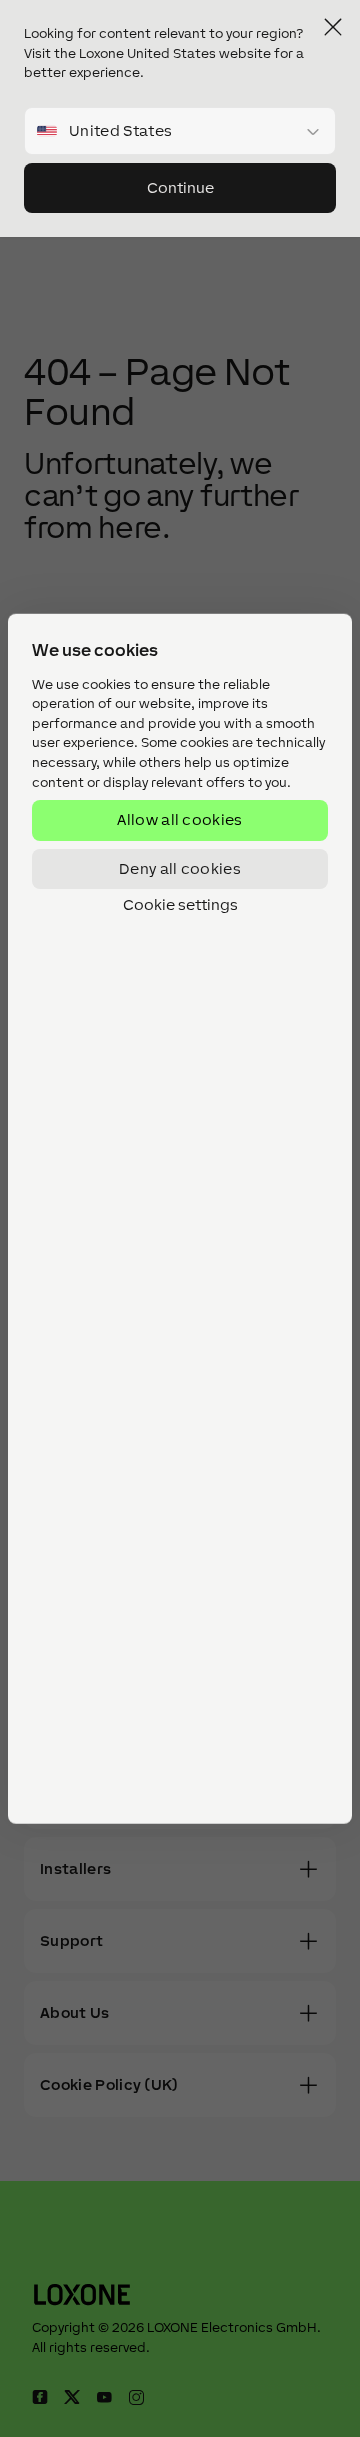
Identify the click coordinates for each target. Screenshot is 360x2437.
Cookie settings (180, 905)
